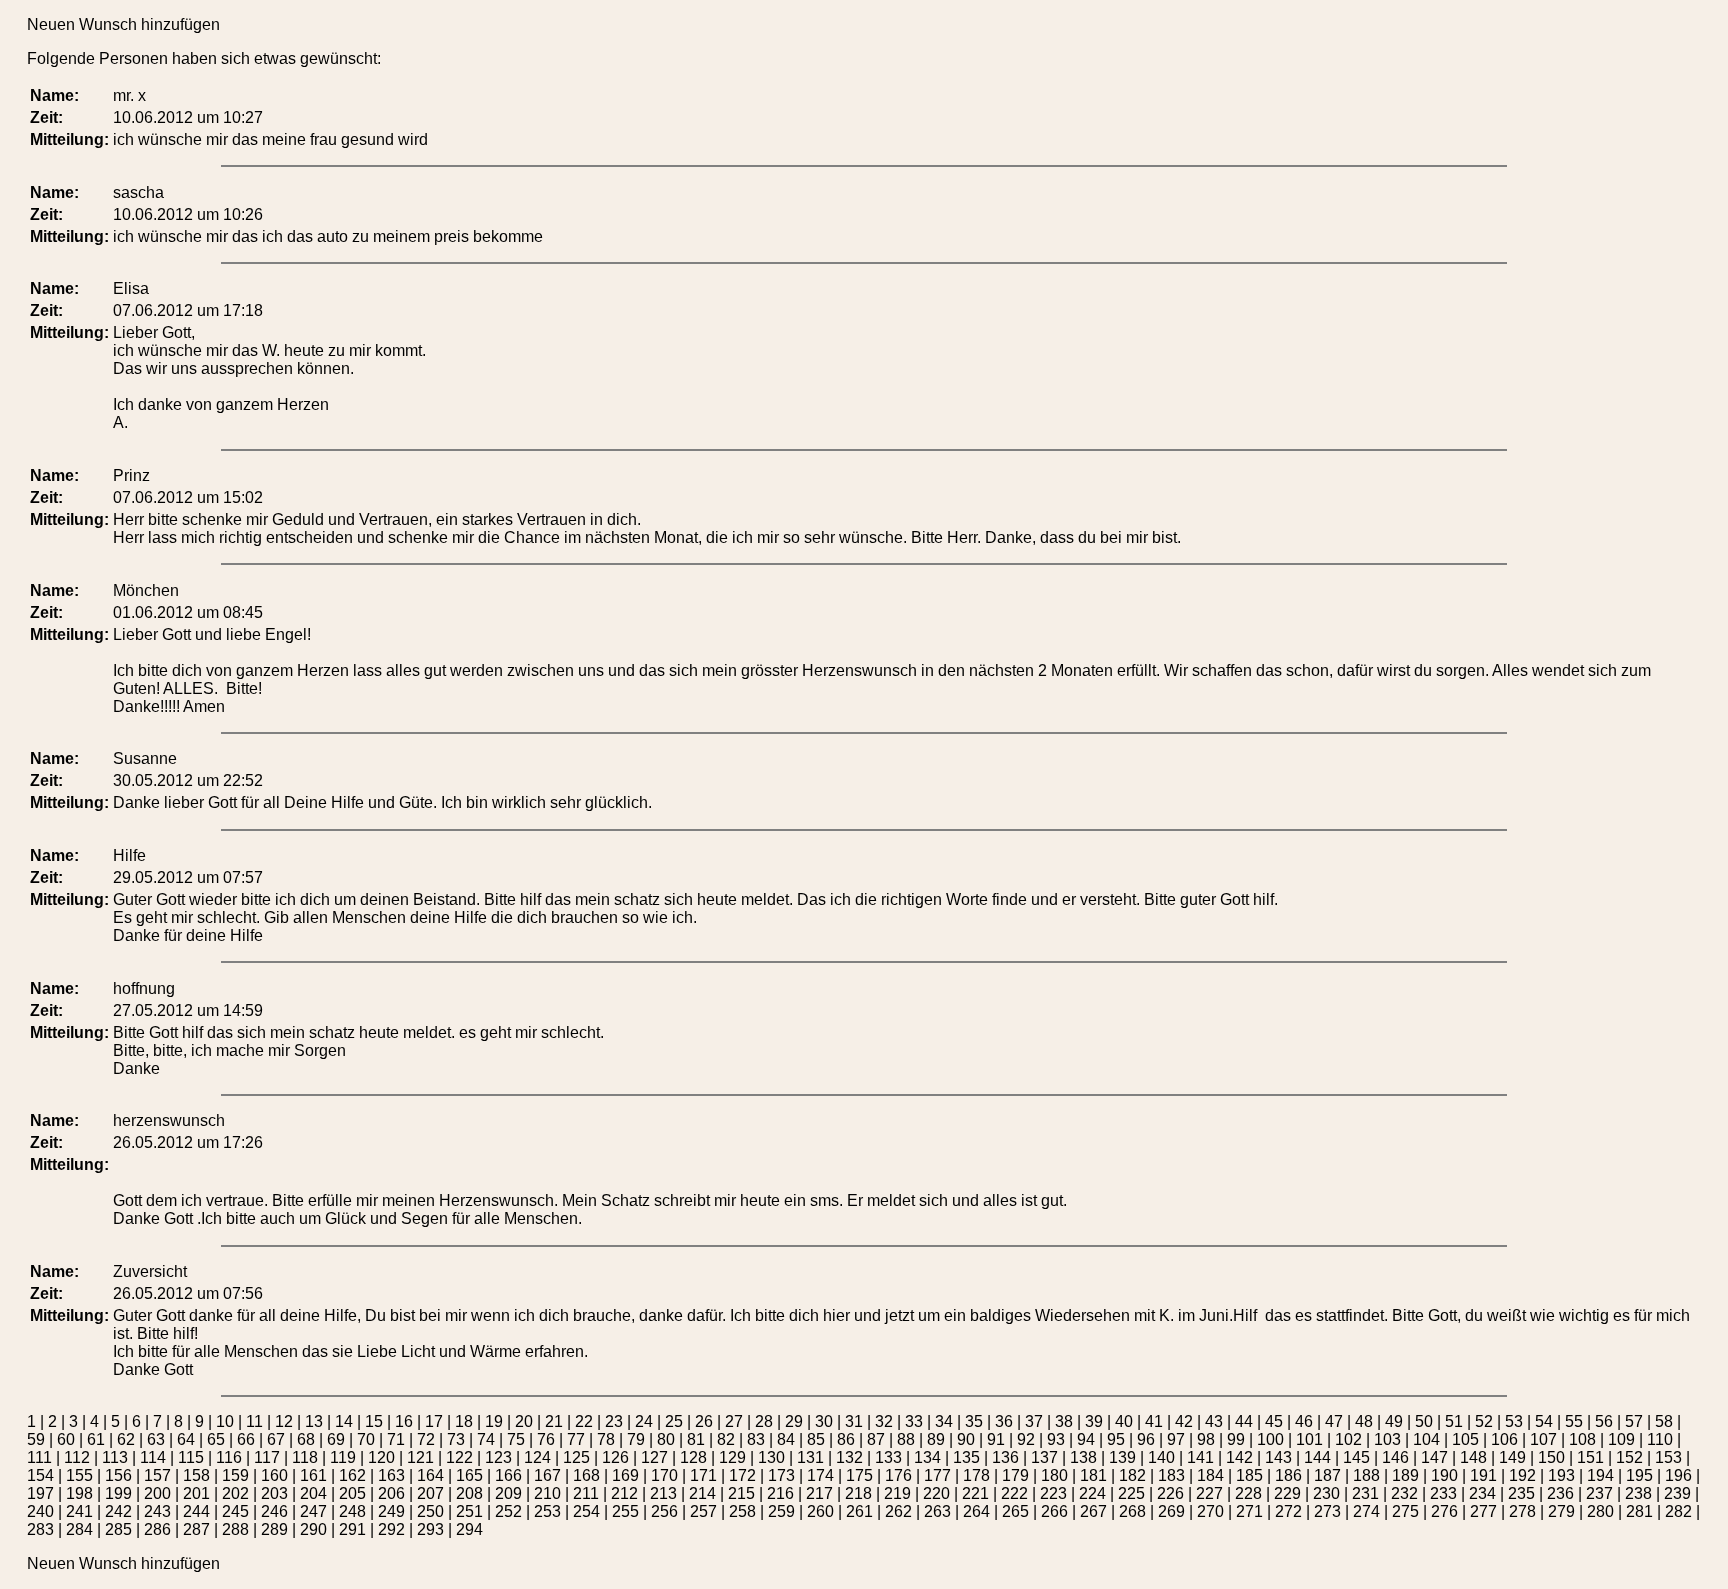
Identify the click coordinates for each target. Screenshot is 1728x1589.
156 (118, 1475)
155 (79, 1475)
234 (1482, 1493)
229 (1287, 1493)
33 (914, 1421)
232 (1404, 1493)
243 (157, 1511)
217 (819, 1493)
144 (1317, 1457)
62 (126, 1439)
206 (391, 1493)
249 (391, 1511)
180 (1054, 1475)
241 (79, 1511)
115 (191, 1457)
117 (267, 1457)
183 (1171, 1475)
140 (1161, 1457)
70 (366, 1439)
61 (96, 1439)
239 (1677, 1493)
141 (1200, 1457)
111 (39, 1457)
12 (284, 1421)
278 (1522, 1511)
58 (1664, 1421)
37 (1034, 1421)
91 (996, 1439)
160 (274, 1475)
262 (898, 1511)
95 (1116, 1439)
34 (944, 1421)
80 (666, 1439)
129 (732, 1457)
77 (576, 1439)
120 (381, 1457)
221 (975, 1493)
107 (1543, 1439)
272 (1288, 1511)
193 (1561, 1475)
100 (1270, 1439)
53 (1514, 1421)
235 (1521, 1493)
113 (115, 1457)
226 (1170, 1493)
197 (40, 1493)
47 (1334, 1421)
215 (741, 1493)
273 (1327, 1511)
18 (464, 1421)
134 (927, 1457)
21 (554, 1421)
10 (225, 1421)
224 (1092, 1493)
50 (1424, 1421)
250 (430, 1511)
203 (274, 1493)
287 (196, 1529)
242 (118, 1511)
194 (1600, 1475)
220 (936, 1493)
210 (547, 1493)
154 (40, 1475)
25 (674, 1421)
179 (1015, 1475)
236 (1560, 1493)
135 (966, 1457)
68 (306, 1439)
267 (1093, 1511)
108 (1582, 1439)
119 (343, 1457)
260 (820, 1511)
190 (1444, 1475)
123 (498, 1457)
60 (66, 1439)
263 (937, 1511)
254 (586, 1511)
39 (1094, 1421)
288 (235, 1529)
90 (966, 1439)
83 (756, 1439)
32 (884, 1421)
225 (1131, 1493)
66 (246, 1439)
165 (469, 1475)
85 (816, 1439)
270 (1210, 1511)
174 (820, 1475)
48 (1364, 1421)
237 (1599, 1493)
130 (771, 1457)
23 (614, 1421)
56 (1604, 1421)
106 (1504, 1439)
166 (508, 1475)
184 (1210, 1475)
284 (79, 1529)
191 (1483, 1475)
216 (780, 1493)
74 (486, 1439)
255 (625, 1511)
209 (508, 1493)
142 (1239, 1457)
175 (859, 1475)
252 (508, 1511)
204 (313, 1493)
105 (1465, 1439)
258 (742, 1511)
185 (1249, 1475)
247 (313, 1511)
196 (1678, 1475)
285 (118, 1529)
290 (313, 1529)
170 (664, 1475)
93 (1056, 1439)
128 (693, 1457)
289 (274, 1529)
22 (584, 1421)
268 (1132, 1511)
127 (654, 1457)
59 (36, 1439)
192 (1522, 1475)
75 (516, 1439)
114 (153, 1457)
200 (157, 1493)
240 (40, 1511)
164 (430, 1475)
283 (40, 1529)
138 (1083, 1457)
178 (976, 1475)
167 (547, 1475)
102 (1348, 1439)
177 (937, 1475)
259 (781, 1511)
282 (1678, 1511)
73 (456, 1439)
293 (430, 1529)
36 (1004, 1421)
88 (906, 1439)
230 (1326, 1493)
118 (305, 1457)
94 (1086, 1439)
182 (1132, 1475)
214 (702, 1493)
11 (254, 1421)
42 (1184, 1421)
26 (704, 1421)
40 (1124, 1421)
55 (1574, 1421)
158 (196, 1475)
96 (1146, 1439)
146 (1395, 1457)
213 (663, 1493)
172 (742, 1475)
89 (936, 1439)
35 (974, 1421)
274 (1366, 1511)
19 (494, 1421)
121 (420, 1457)
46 (1304, 1421)
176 (898, 1475)
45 (1274, 1421)
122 (459, 1457)
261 (859, 1511)
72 (426, 1439)
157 (157, 1475)
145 (1356, 1457)
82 (726, 1439)
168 (586, 1475)
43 (1214, 1421)
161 (313, 1475)
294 (469, 1529)
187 (1327, 1475)
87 (876, 1439)
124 (537, 1457)
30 (824, 1421)
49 (1394, 1421)
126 (615, 1457)
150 (1551, 1457)
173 (781, 1475)
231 (1365, 1493)
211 (586, 1493)
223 (1053, 1493)
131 (810, 1457)
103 (1387, 1439)
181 (1093, 1475)
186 (1288, 1475)
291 (352, 1529)
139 (1122, 1457)
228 (1248, 1493)
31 (854, 1421)
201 (196, 1493)
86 (846, 1439)
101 (1309, 1439)
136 (1005, 1457)
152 (1629, 1457)
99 (1236, 1439)
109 (1621, 1439)
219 (897, 1493)
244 (196, 1511)
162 (352, 1475)
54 (1544, 1421)
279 (1561, 1511)
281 (1639, 1511)
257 (703, 1511)
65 (216, 1439)
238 (1638, 1493)
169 (625, 1475)
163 (391, 1475)
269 (1171, 1511)
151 (1590, 1457)
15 (374, 1421)
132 (849, 1457)
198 (79, 1493)
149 (1512, 1457)
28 (764, 1421)
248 (352, 1511)
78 (606, 1439)
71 (396, 1439)
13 (314, 1421)
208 (469, 1493)
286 (157, 1529)
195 (1639, 1475)
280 (1600, 1511)
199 (118, 1493)
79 (636, 1439)
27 (734, 1421)
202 (235, 1493)
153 (1668, 1457)
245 (235, 1511)
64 (186, 1439)
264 (976, 1511)
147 (1434, 1457)
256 (664, 1511)
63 (156, 1439)
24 (644, 1421)
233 (1443, 1493)
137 (1044, 1457)
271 (1249, 1511)
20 (524, 1421)
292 (391, 1529)
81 (696, 1439)
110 (1660, 1439)
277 (1483, 1511)
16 (404, 1421)
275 (1405, 1511)
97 (1176, 1439)
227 (1209, 1493)
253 (547, 1511)
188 (1366, 1475)
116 (229, 1457)
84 (786, 1439)
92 (1026, 1439)
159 (235, 1475)
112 (77, 1457)
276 (1444, 1511)
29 (794, 1421)
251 (469, 1511)
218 (858, 1493)
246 (274, 1511)
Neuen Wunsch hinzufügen (123, 24)
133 (888, 1457)
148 (1473, 1457)
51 (1454, 1421)
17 (434, 1421)
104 (1426, 1439)
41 (1154, 1421)
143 (1278, 1457)
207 (430, 1493)
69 (336, 1439)
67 (276, 1439)
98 (1206, 1439)
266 (1054, 1511)
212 (624, 1493)
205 (352, 1493)
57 (1634, 1421)
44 (1244, 1421)
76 (546, 1439)
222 (1014, 1493)
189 (1405, 1475)
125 (576, 1457)
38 (1064, 1421)
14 (344, 1421)
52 (1484, 1421)
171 (703, 1475)
